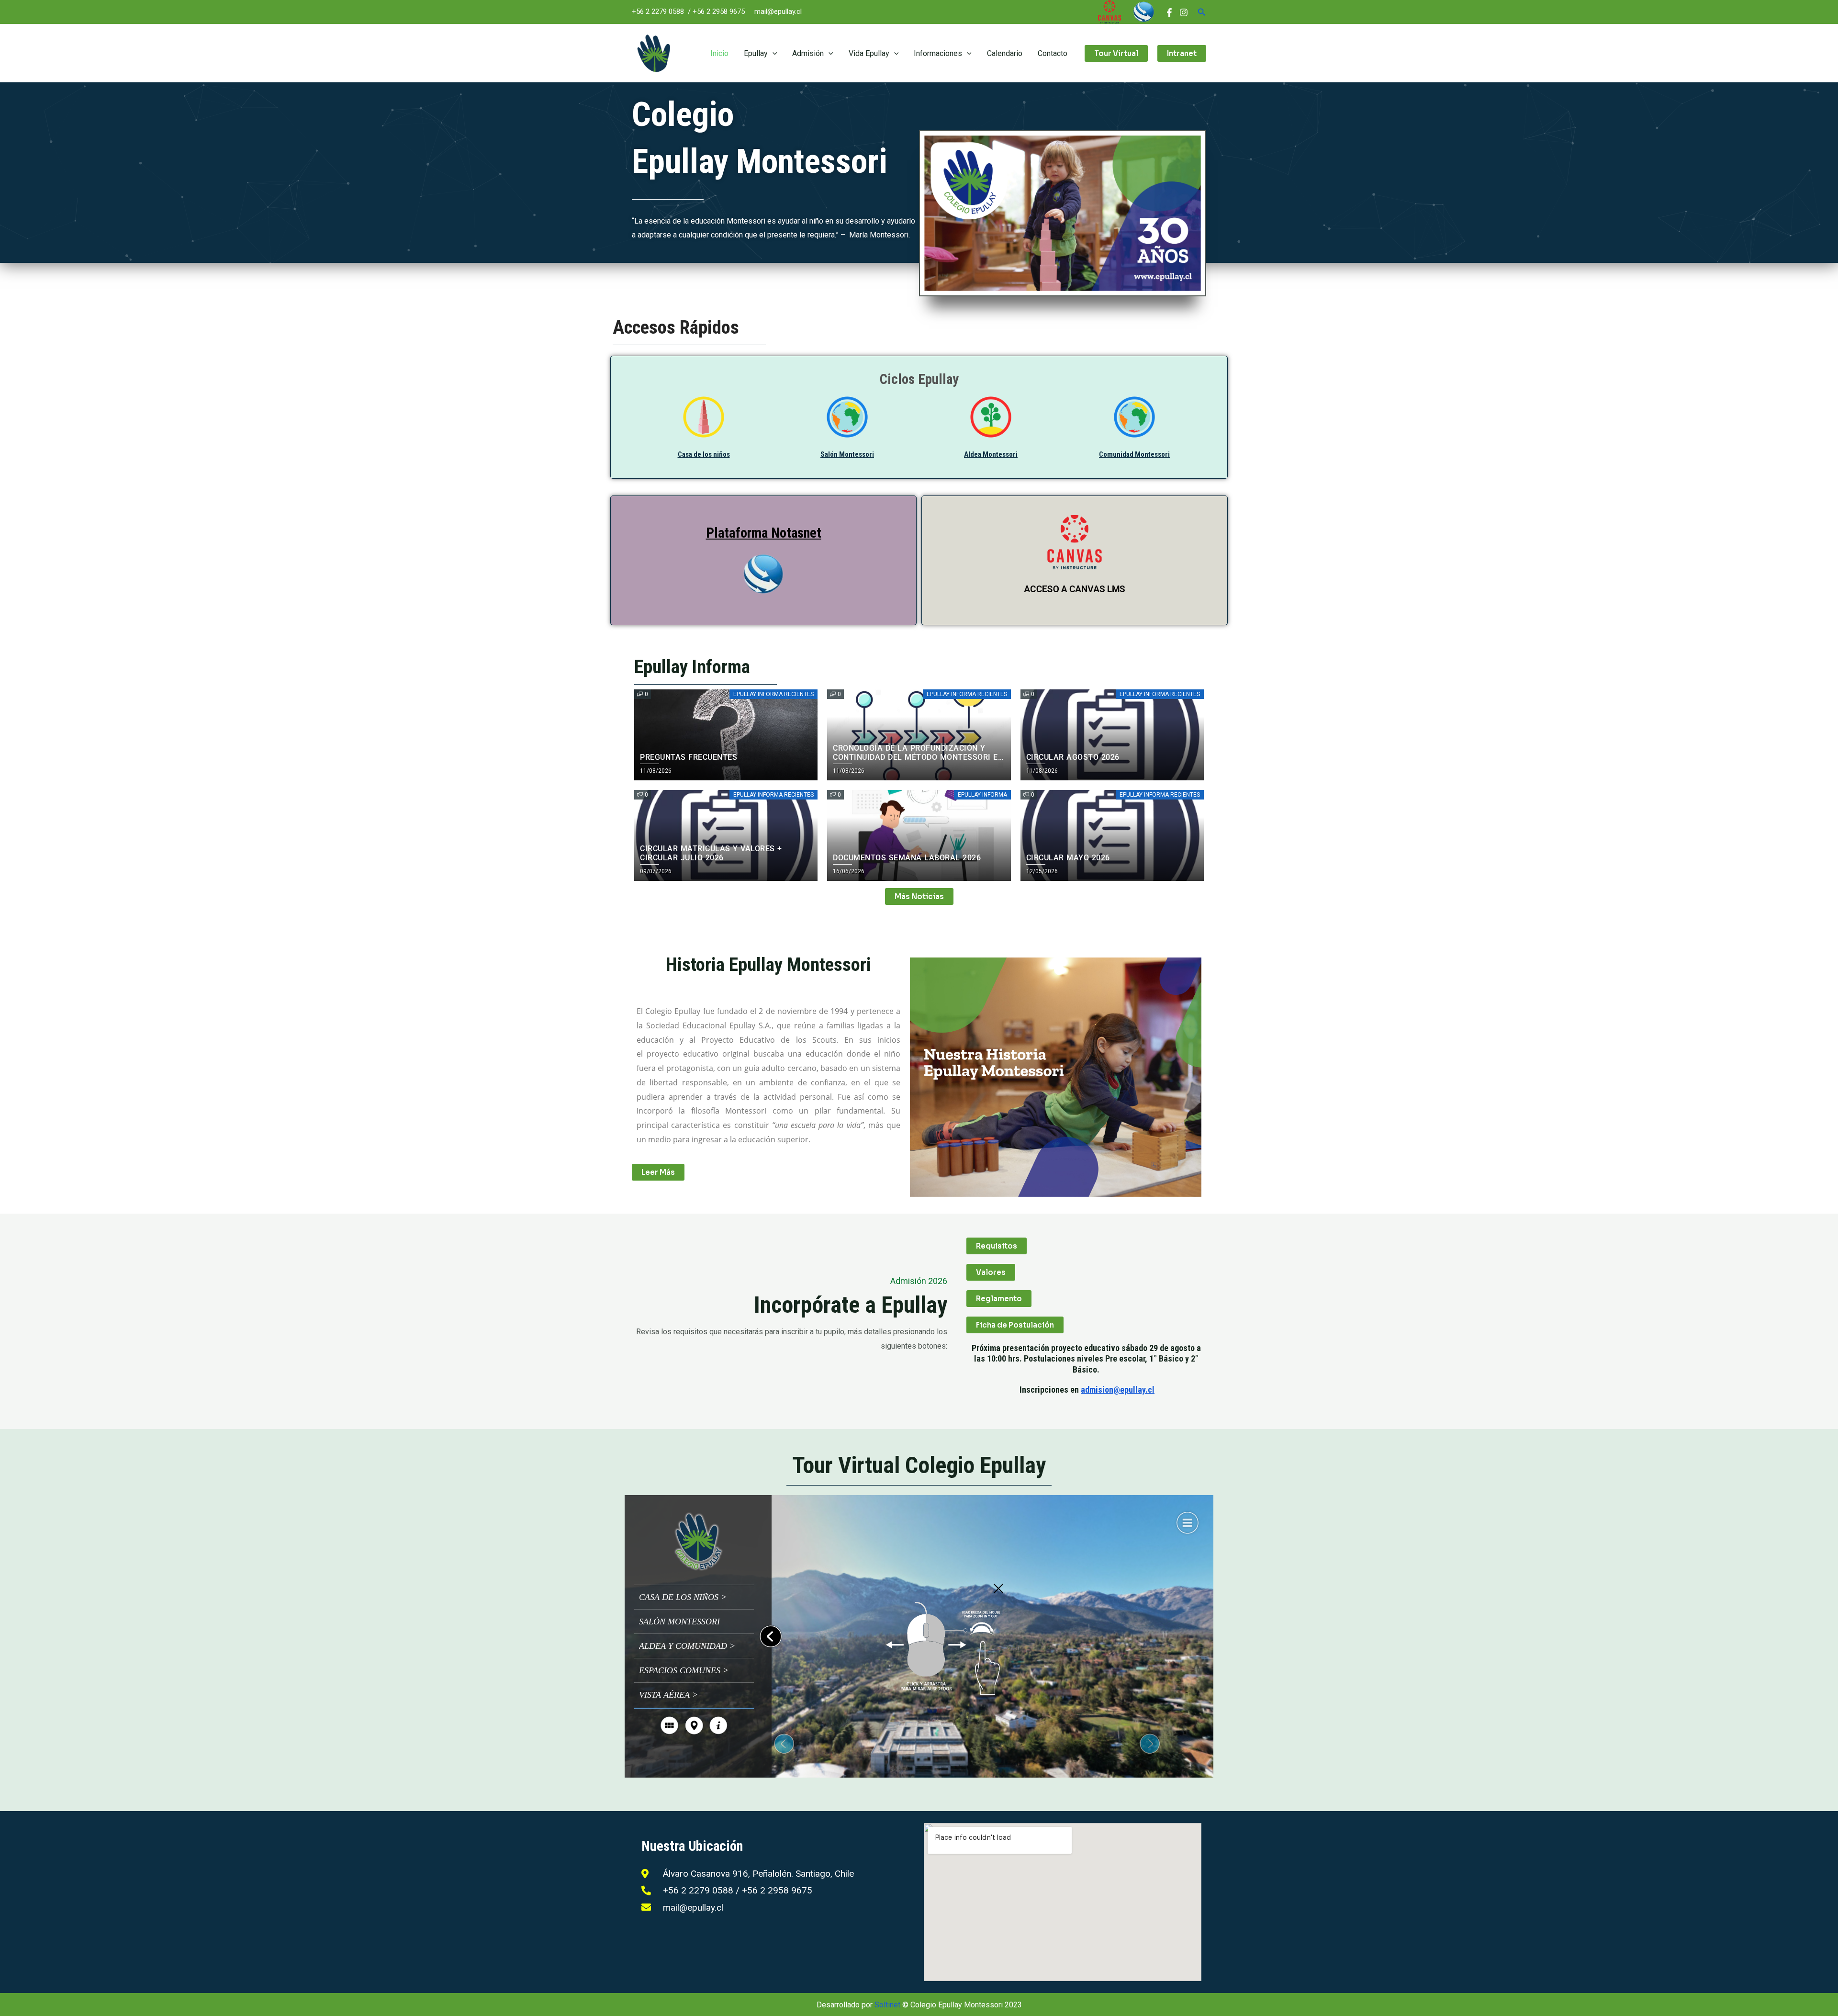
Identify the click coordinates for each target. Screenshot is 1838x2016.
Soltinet (887, 2005)
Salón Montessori (847, 454)
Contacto (1053, 53)
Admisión (808, 53)
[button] (1202, 12)
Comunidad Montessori (1134, 454)
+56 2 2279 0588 (658, 11)
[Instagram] (1184, 12)
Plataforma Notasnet (764, 533)
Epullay (756, 53)
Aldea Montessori (991, 454)
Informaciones (938, 53)
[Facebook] (1169, 12)
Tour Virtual (1116, 53)
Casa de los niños (704, 454)
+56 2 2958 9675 (719, 11)
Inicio (719, 53)
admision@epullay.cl (1118, 1390)
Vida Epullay (869, 53)
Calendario (1005, 53)
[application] (773, 53)
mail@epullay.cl (778, 11)
